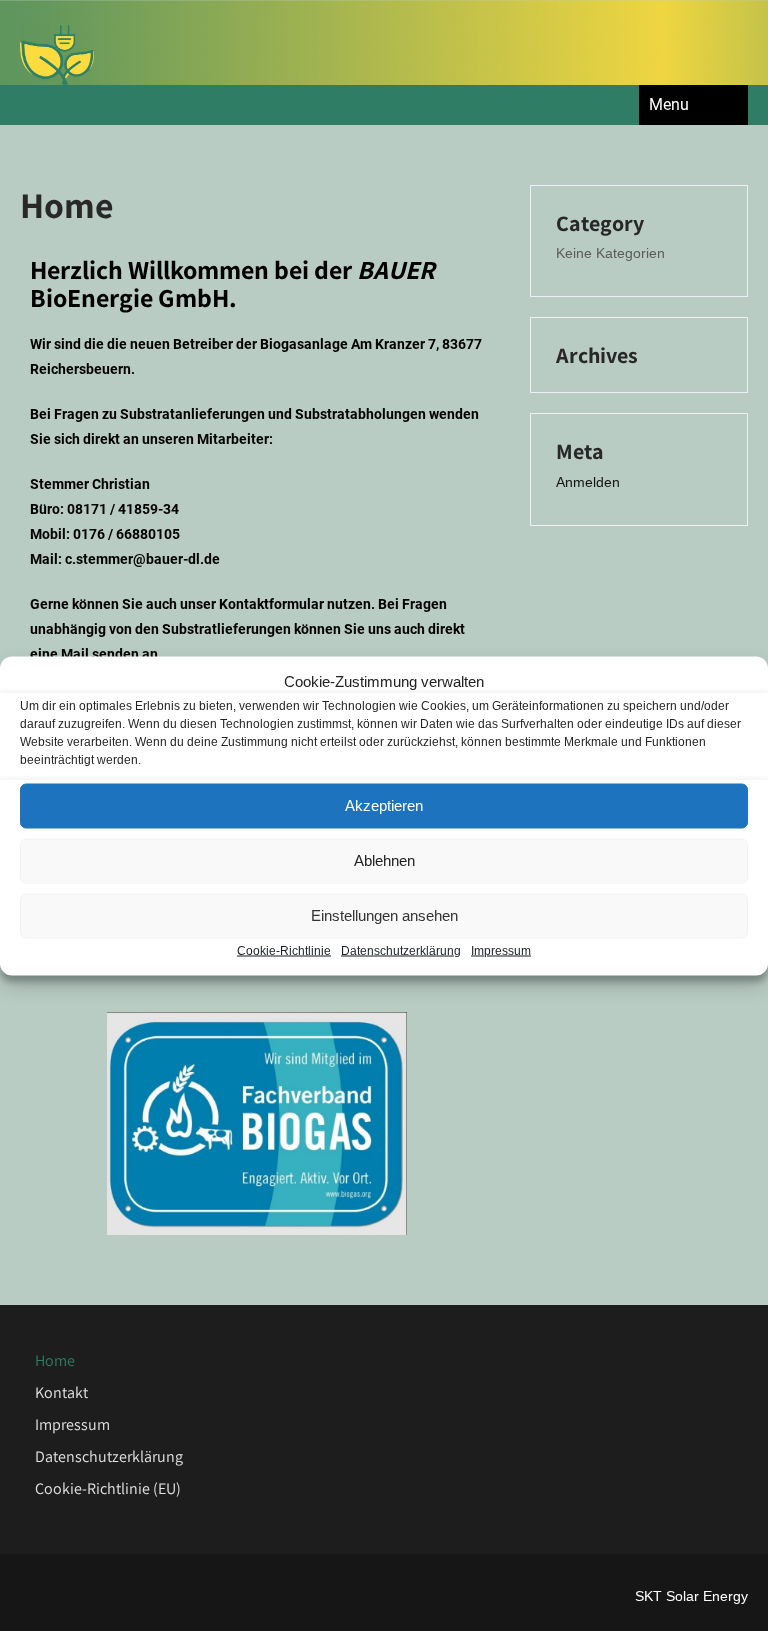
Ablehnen (384, 860)
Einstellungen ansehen (384, 915)
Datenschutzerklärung (401, 950)
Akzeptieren (384, 805)
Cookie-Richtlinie (284, 950)
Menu (669, 104)
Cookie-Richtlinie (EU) (108, 1488)
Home (55, 1360)
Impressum (501, 950)
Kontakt (61, 1392)
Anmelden (588, 482)
